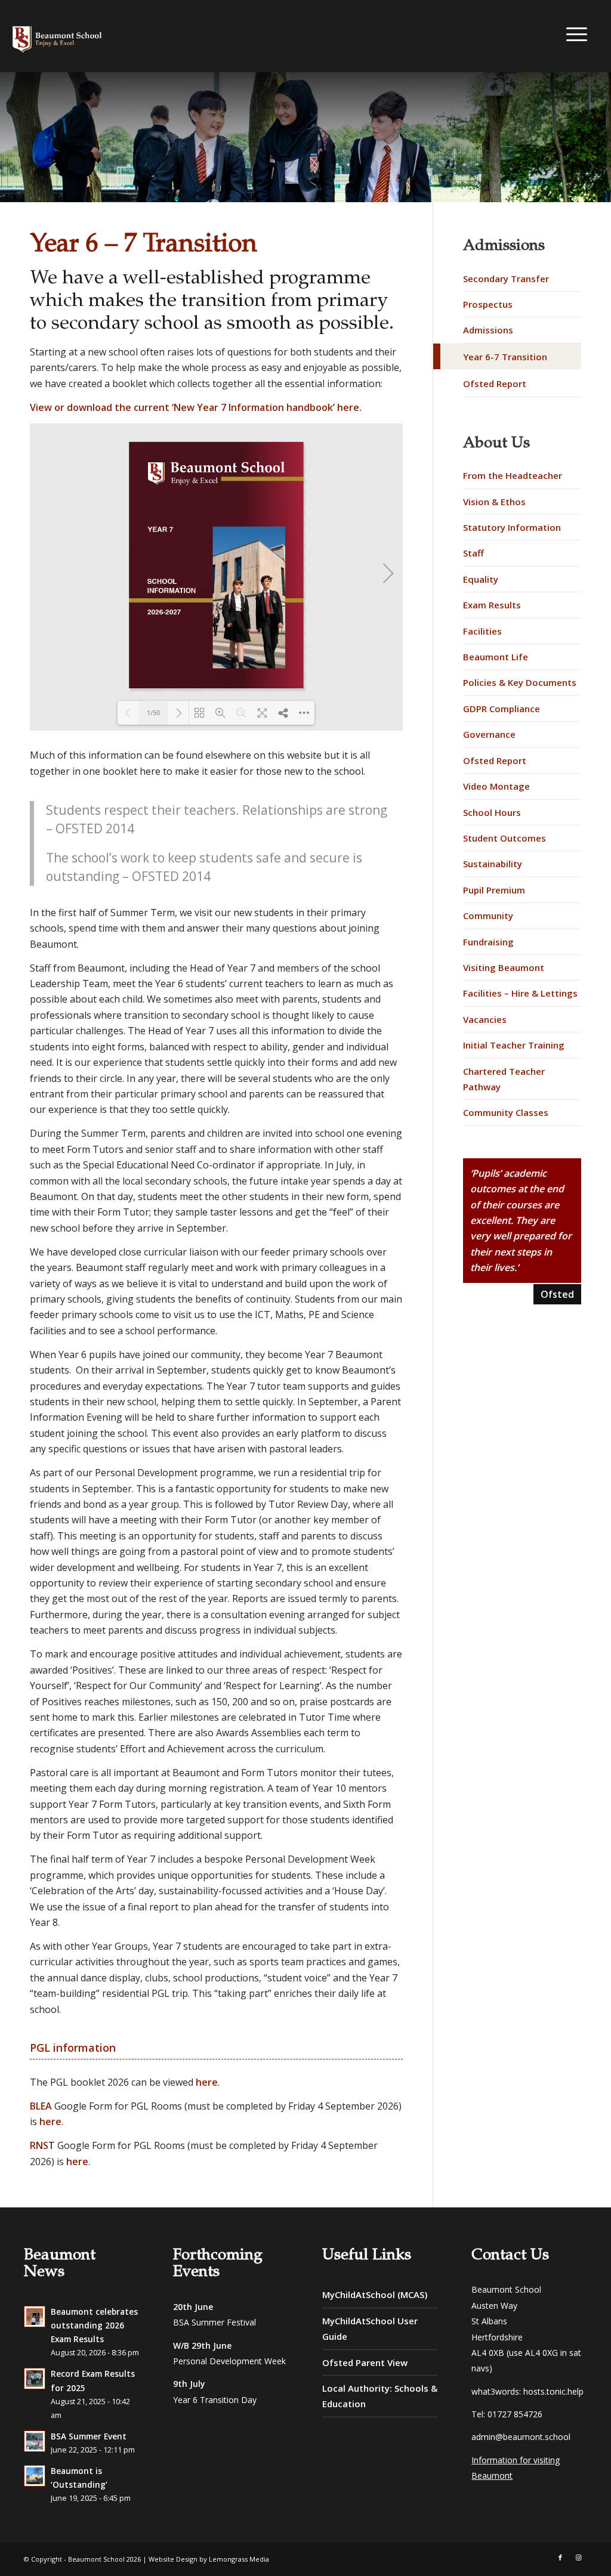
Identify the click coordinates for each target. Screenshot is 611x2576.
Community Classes (506, 1112)
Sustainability (493, 864)
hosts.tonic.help (553, 2391)
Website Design (173, 2559)
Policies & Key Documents (520, 682)
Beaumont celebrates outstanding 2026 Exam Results (94, 2325)
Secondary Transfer (506, 279)
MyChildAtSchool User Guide (370, 2328)
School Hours (492, 812)
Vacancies (485, 1019)
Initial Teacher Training (514, 1045)
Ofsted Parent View (365, 2362)
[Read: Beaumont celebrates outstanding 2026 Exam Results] (35, 2317)
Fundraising (488, 942)
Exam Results (492, 605)
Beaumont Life (496, 657)
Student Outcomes (504, 838)
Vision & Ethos (494, 502)
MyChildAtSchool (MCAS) (375, 2294)
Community (488, 916)
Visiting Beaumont (504, 967)
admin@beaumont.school (521, 2437)
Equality (481, 579)
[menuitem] (574, 35)
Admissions (488, 330)
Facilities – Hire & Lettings (520, 993)
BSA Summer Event (89, 2436)
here (348, 407)
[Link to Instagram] (578, 2558)
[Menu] (574, 34)
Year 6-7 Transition (505, 357)
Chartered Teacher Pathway (504, 1079)
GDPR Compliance (502, 709)
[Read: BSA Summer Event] (35, 2441)
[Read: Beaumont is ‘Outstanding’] (35, 2476)
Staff (473, 553)
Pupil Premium (494, 890)
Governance (489, 734)
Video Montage (496, 786)
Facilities (482, 631)
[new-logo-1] (105, 36)
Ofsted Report (495, 384)
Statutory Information (512, 527)
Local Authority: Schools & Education (380, 2396)
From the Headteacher (513, 475)
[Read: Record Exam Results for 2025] (35, 2379)
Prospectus (488, 304)
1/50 (153, 712)
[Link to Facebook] (560, 2558)
